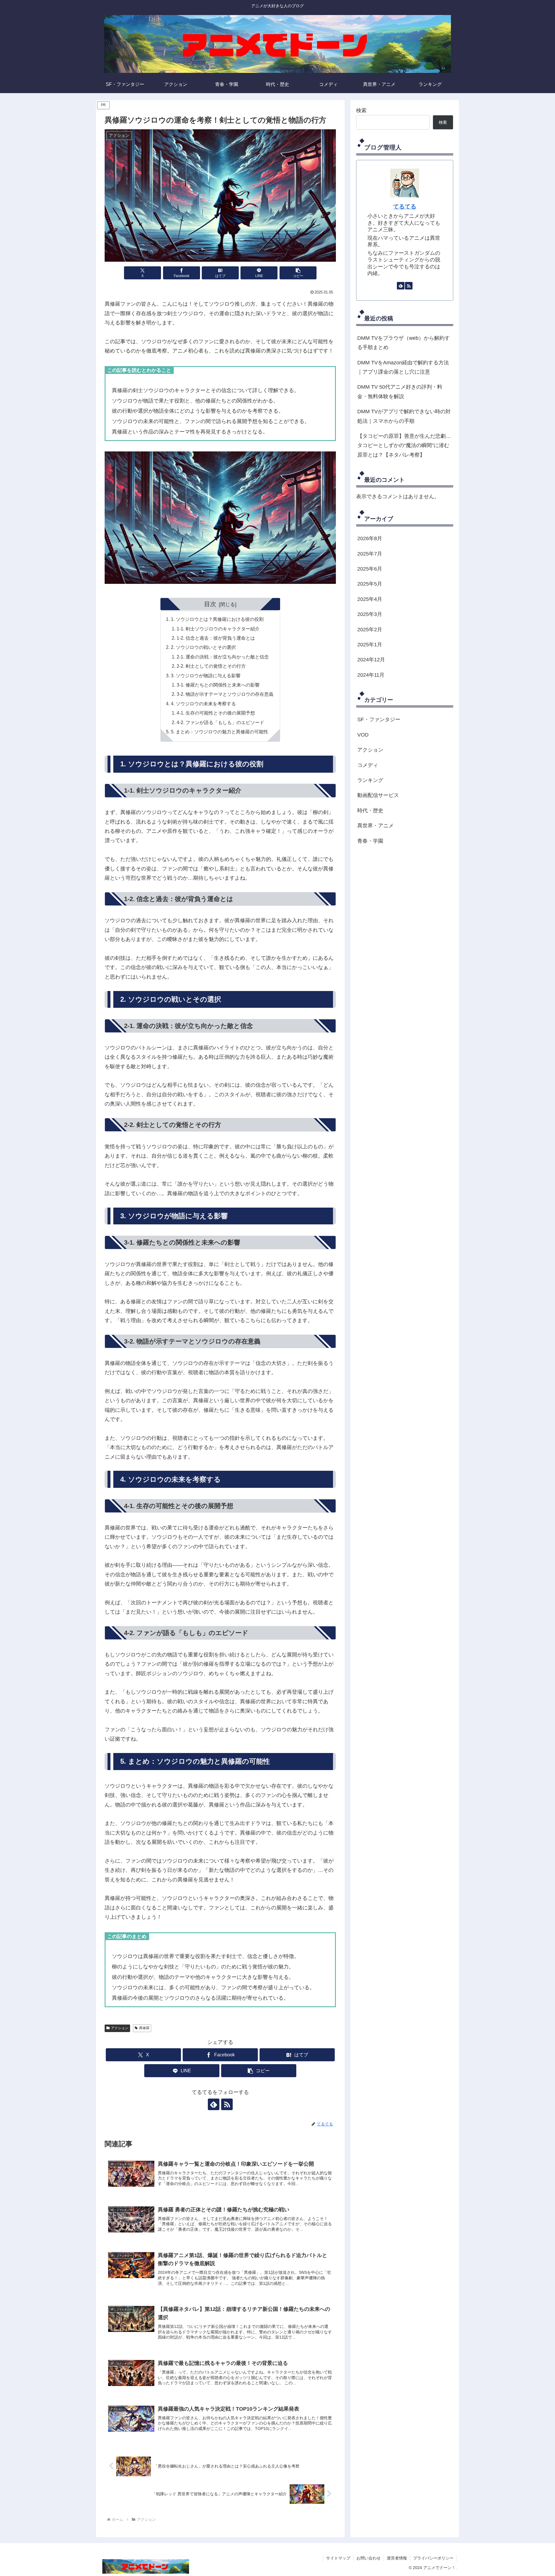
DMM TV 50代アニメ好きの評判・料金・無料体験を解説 (400, 392)
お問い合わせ (369, 2558)
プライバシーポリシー (433, 2558)
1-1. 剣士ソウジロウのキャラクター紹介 (218, 629)
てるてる (405, 206)
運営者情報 (397, 2558)
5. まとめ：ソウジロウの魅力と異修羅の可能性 (220, 732)
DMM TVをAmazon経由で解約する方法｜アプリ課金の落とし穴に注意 (403, 367)
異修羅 (144, 2028)
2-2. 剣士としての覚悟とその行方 (211, 666)
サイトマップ (338, 2558)
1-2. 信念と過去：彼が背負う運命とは (216, 638)
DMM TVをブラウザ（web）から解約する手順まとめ (404, 343)
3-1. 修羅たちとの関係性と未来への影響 (218, 685)
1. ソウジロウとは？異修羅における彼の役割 (217, 619)
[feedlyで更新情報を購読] (214, 2104)
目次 (210, 604)
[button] (298, 273)
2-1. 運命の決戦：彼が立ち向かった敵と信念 (223, 657)
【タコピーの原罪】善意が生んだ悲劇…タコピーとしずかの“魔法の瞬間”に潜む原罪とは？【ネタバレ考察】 (404, 445)
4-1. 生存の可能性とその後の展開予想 (216, 713)
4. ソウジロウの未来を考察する (203, 704)
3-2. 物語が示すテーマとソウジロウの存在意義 (225, 694)
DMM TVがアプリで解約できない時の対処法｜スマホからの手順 (404, 416)
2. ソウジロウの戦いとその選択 (203, 647)
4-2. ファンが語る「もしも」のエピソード (220, 722)
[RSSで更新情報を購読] (227, 2104)
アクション (120, 2028)
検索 (361, 110)
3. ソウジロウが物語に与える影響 (206, 676)
